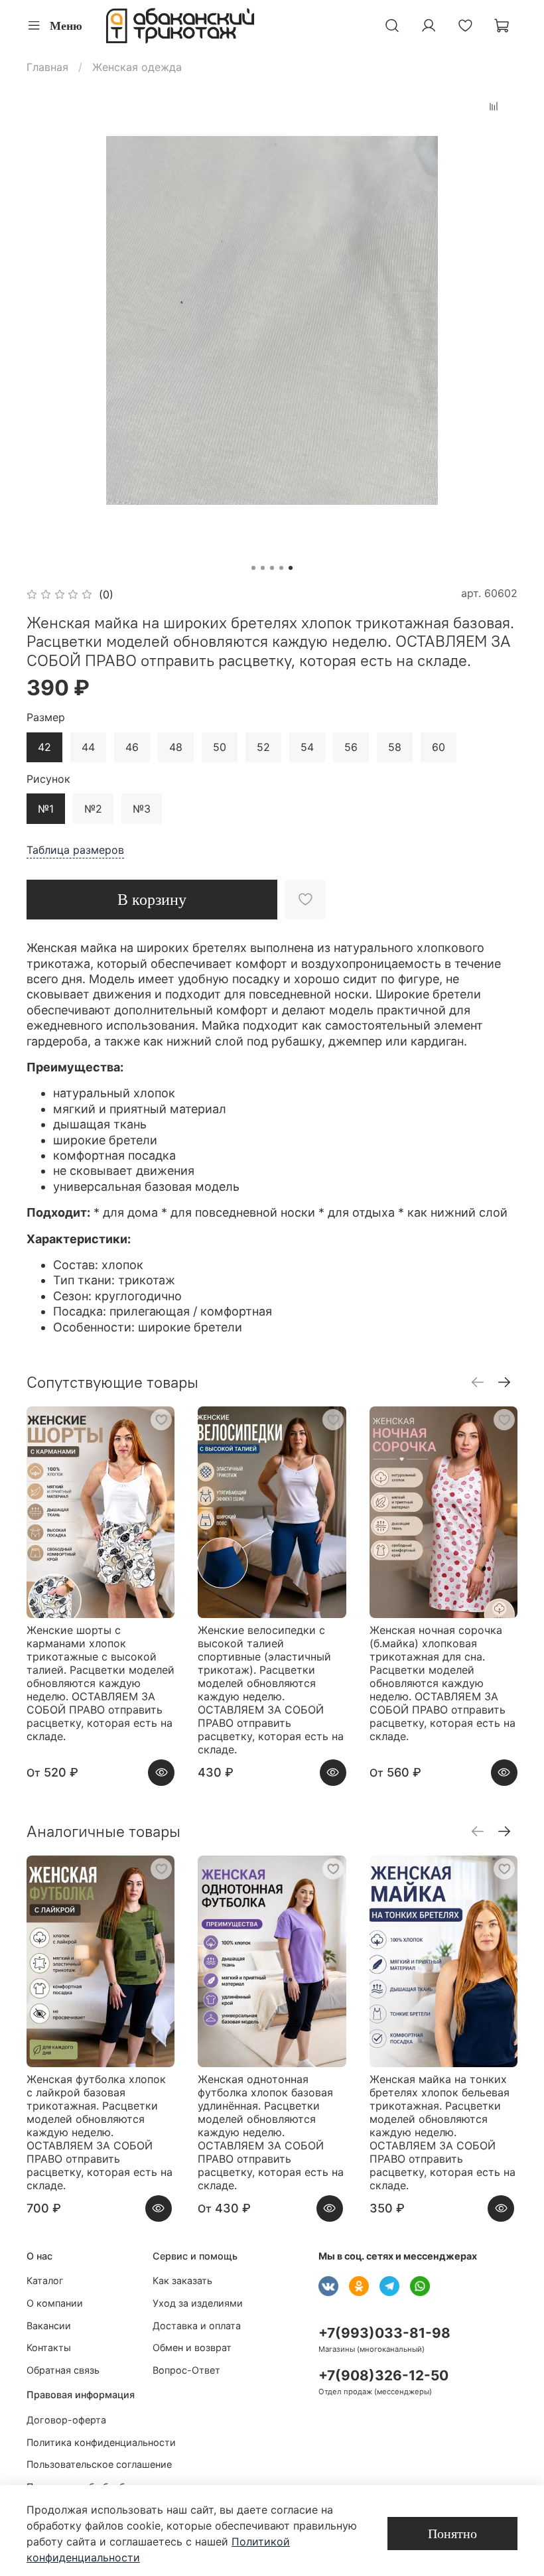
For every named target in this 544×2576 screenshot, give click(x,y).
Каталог (45, 2280)
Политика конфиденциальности (101, 2442)
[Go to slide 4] (281, 568)
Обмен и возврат (192, 2347)
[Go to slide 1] (253, 568)
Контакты (49, 2347)
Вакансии (49, 2326)
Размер (46, 717)
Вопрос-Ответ (186, 2370)
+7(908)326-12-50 (383, 2375)
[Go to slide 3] (272, 568)
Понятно (452, 2534)
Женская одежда (137, 67)
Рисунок (48, 779)
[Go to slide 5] (291, 568)
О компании (55, 2303)
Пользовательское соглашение (99, 2464)
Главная (47, 67)
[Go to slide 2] (263, 568)
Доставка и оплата (197, 2326)
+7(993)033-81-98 (384, 2333)
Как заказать (182, 2280)
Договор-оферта (66, 2420)
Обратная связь (63, 2370)
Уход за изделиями (198, 2303)
